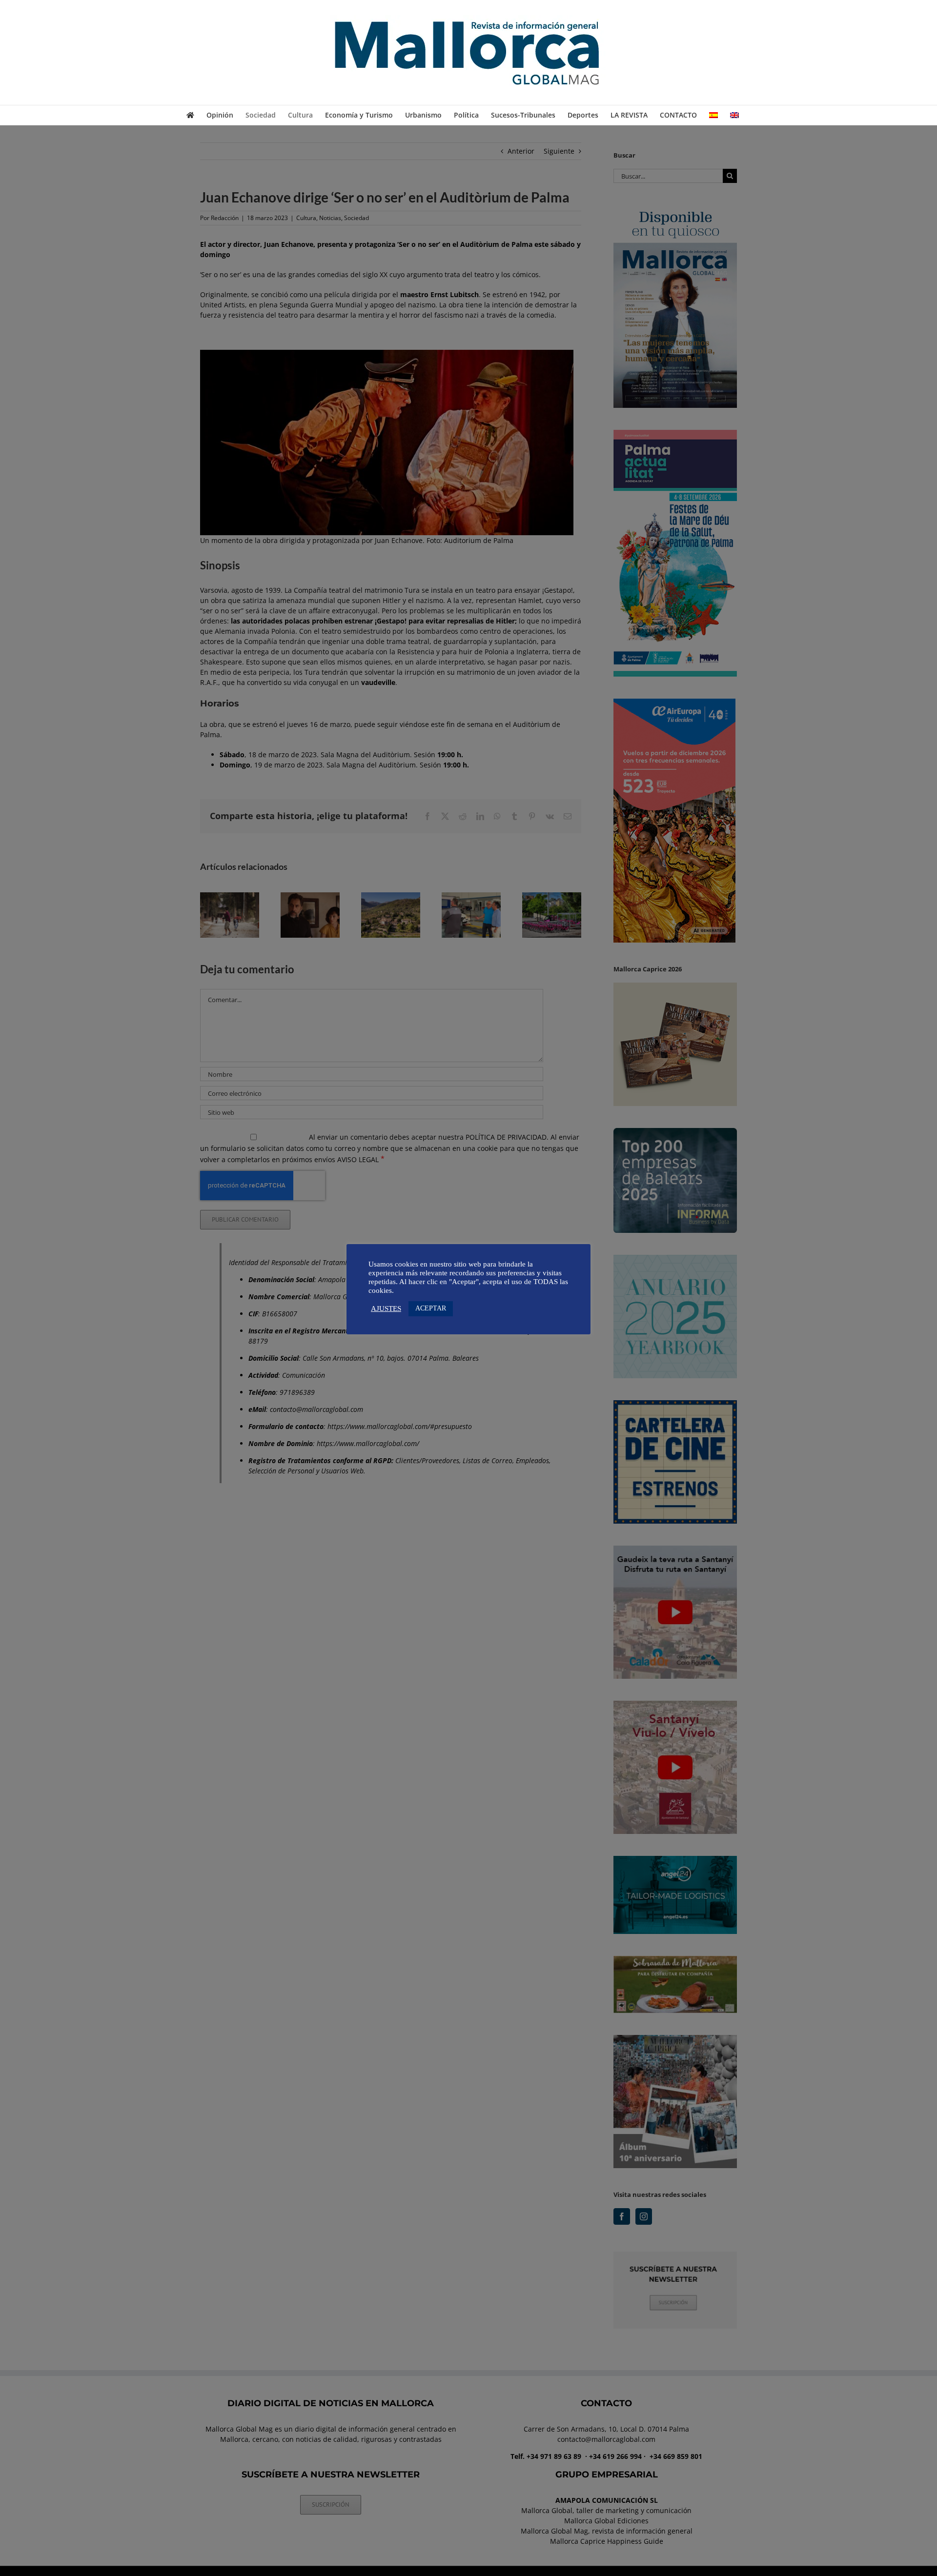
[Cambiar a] (713, 115)
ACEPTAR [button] (431, 1308)
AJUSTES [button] (386, 1308)
